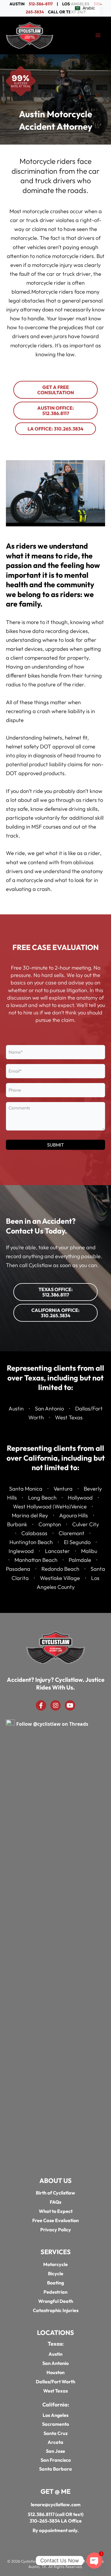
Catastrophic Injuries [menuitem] (56, 2311)
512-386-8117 (41, 4)
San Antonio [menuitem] (55, 2363)
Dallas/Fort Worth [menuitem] (55, 2382)
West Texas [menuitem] (55, 2391)
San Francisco (56, 2460)
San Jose (55, 2451)
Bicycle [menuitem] (56, 2274)
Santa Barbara (55, 2469)
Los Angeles (55, 2415)
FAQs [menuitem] (55, 2202)
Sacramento (55, 2424)
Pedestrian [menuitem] (55, 2292)
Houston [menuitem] (55, 2373)
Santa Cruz (56, 2433)
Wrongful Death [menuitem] (56, 2301)
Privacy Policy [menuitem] (56, 2230)
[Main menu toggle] (98, 35)
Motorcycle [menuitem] (55, 2265)
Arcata (55, 2442)
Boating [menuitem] (55, 2283)
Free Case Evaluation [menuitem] (55, 2221)
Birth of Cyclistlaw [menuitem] (55, 2193)
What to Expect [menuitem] (56, 2211)
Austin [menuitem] (55, 2354)
